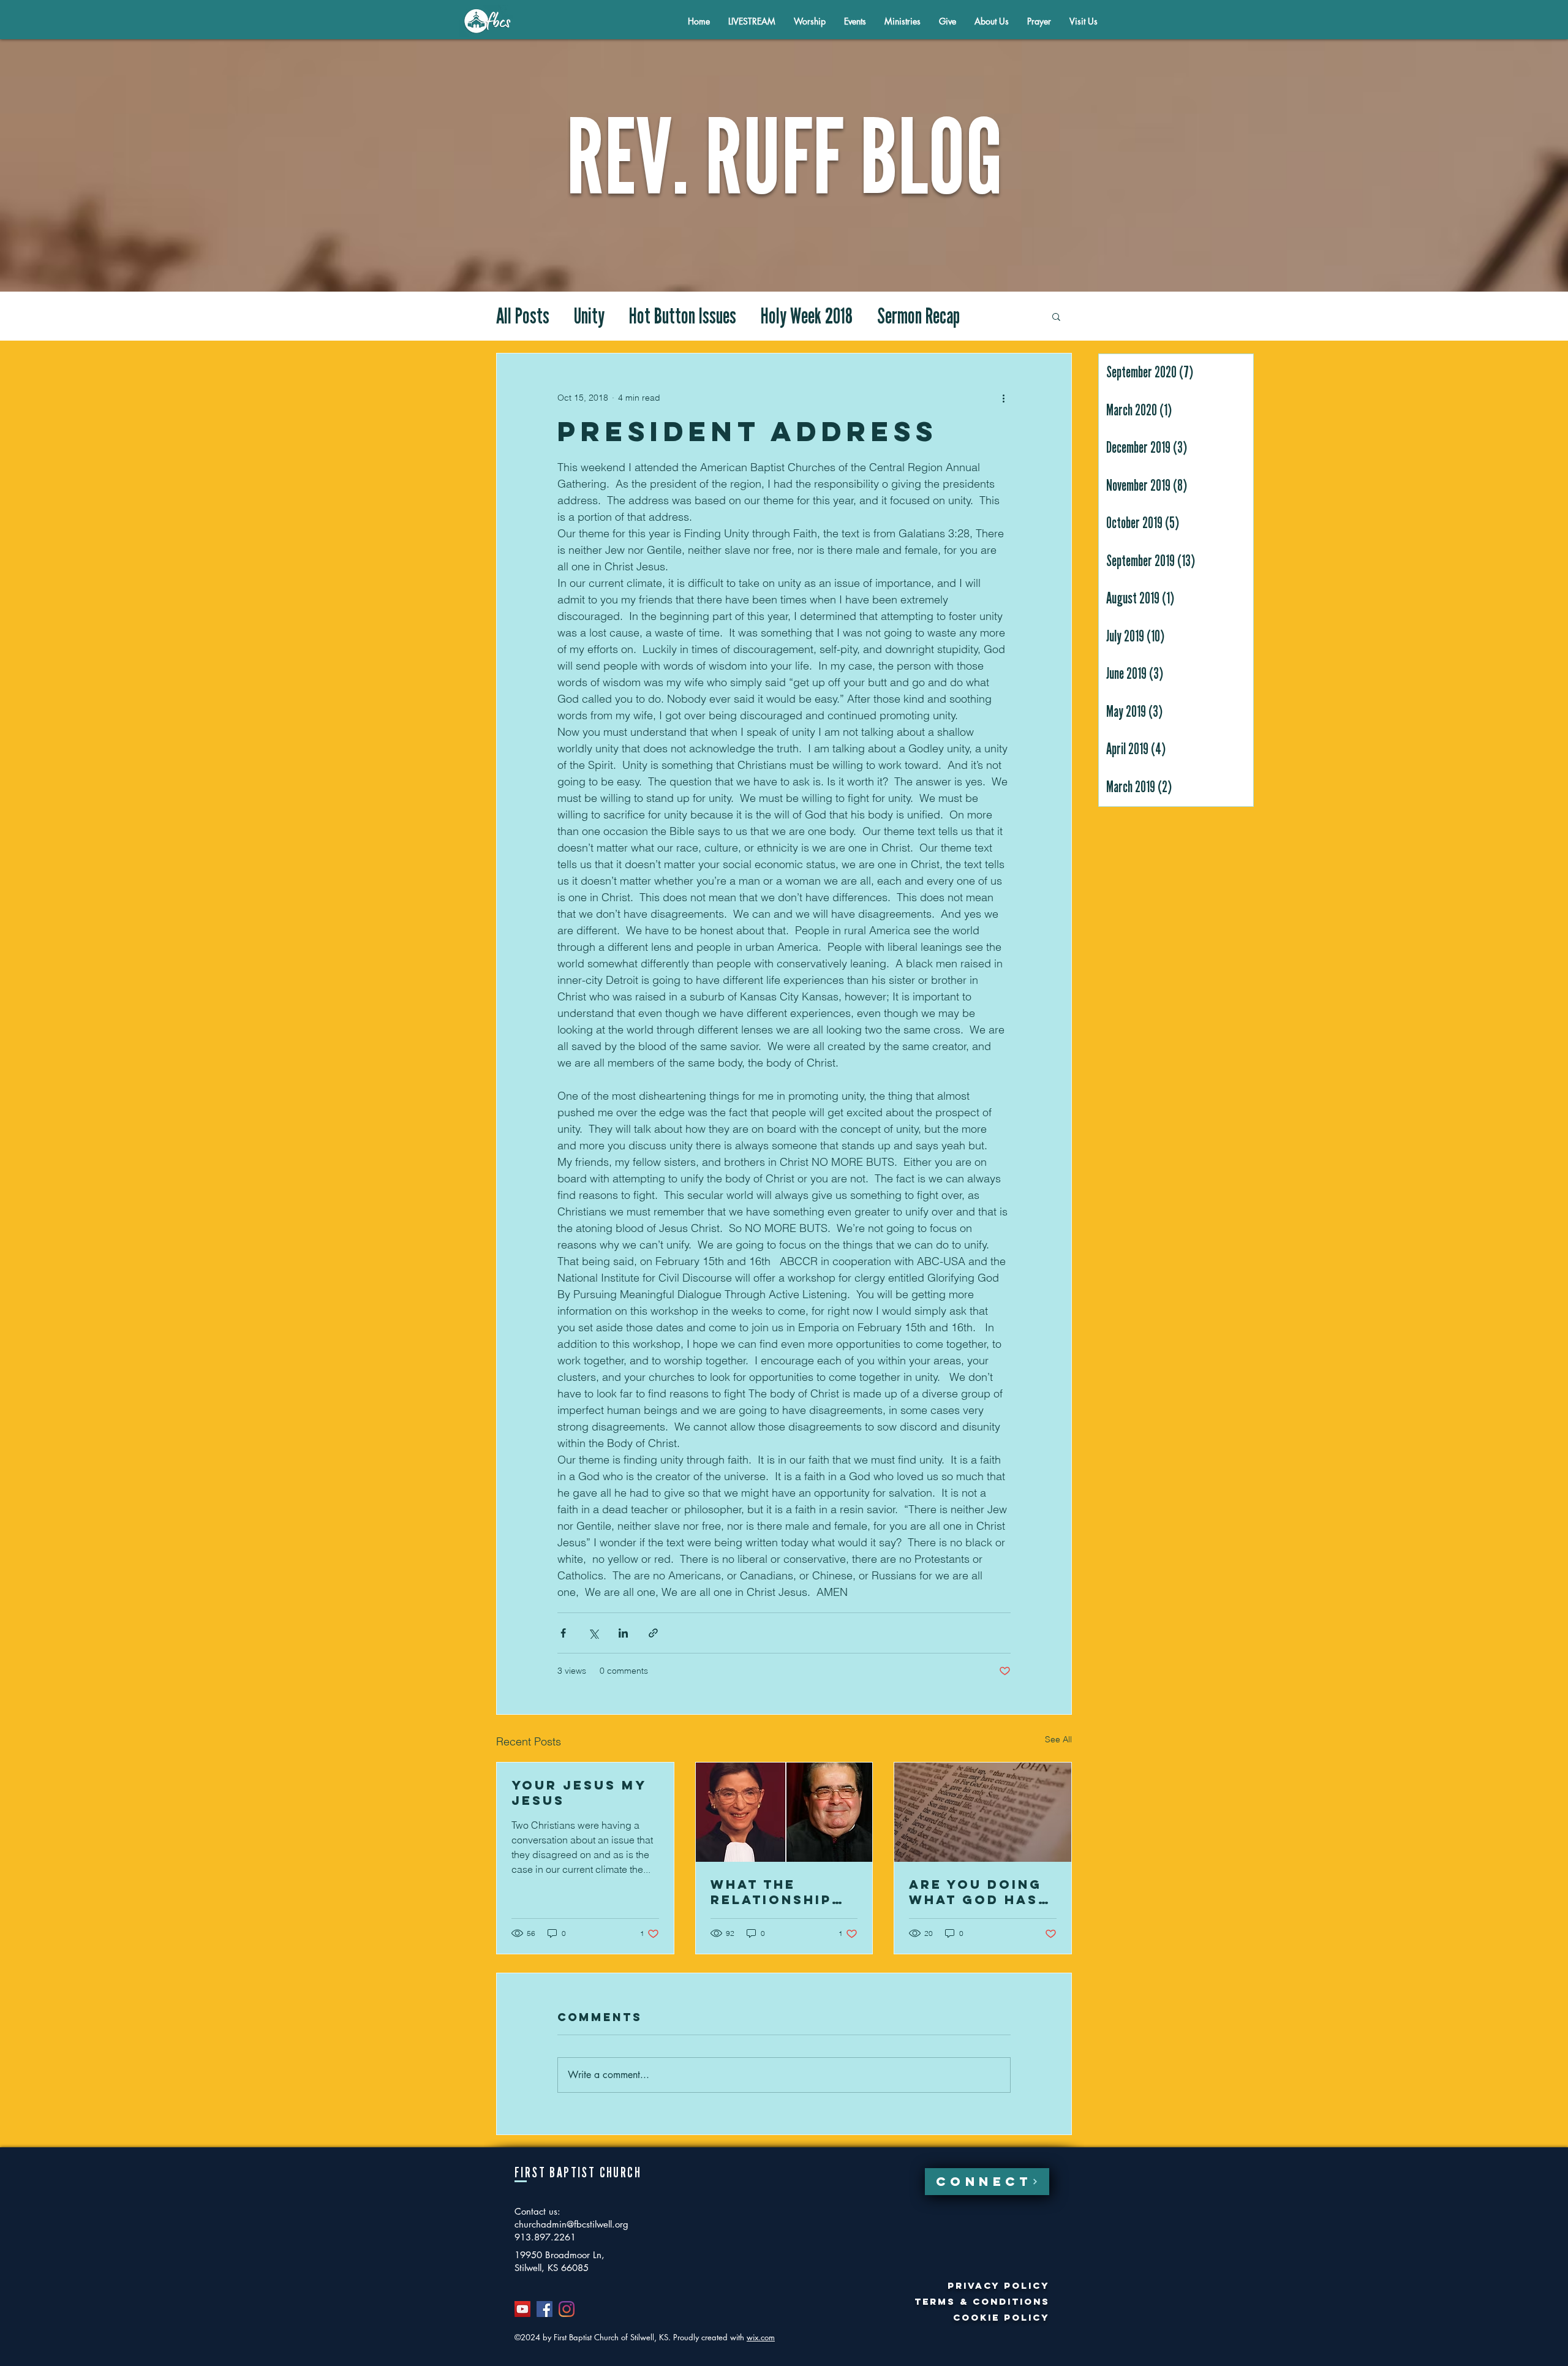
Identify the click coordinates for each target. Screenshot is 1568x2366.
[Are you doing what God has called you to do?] (983, 1812)
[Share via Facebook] (563, 1633)
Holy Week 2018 (807, 316)
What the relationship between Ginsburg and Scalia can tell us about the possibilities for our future (783, 1892)
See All (1058, 1739)
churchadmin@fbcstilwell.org (571, 2224)
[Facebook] (545, 2309)
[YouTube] (522, 2309)
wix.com (761, 2337)
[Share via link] (653, 1633)
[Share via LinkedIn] (623, 1633)
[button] (992, 21)
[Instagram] (567, 2309)
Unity (589, 316)
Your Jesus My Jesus (579, 1793)
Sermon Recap (918, 316)
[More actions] (1003, 398)
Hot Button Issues (683, 316)
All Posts (523, 316)
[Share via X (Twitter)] (593, 1633)
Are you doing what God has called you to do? (976, 1892)
